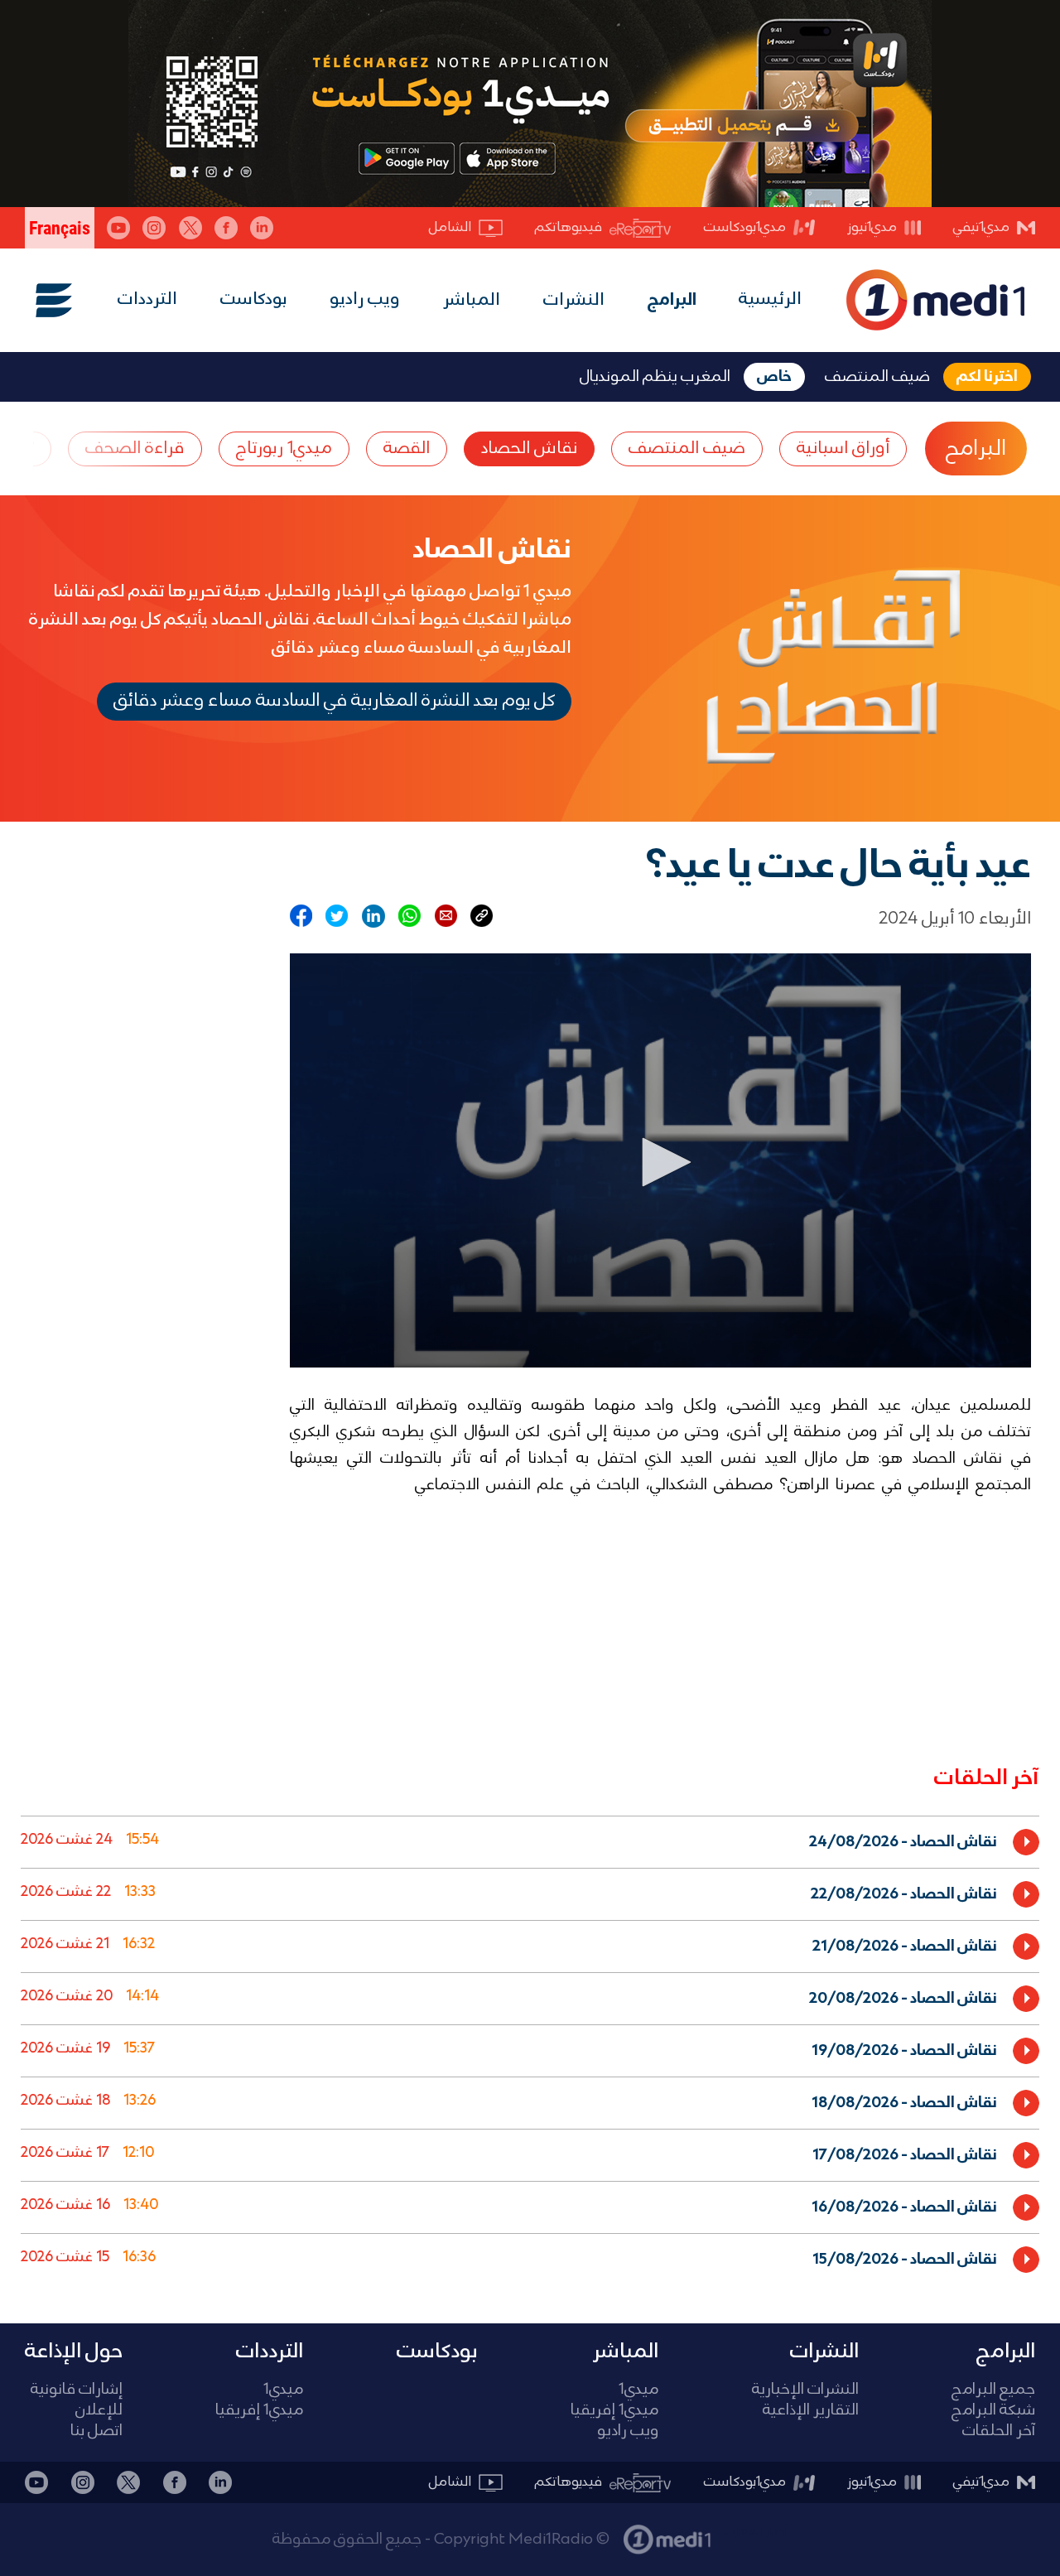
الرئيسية (770, 299)
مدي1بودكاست (745, 227)
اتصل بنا (96, 2431)
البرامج (672, 301)
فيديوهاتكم (569, 227)
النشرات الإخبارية (805, 2390)
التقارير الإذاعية (811, 2411)
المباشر (472, 301)
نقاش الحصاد (529, 449)
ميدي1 (638, 2390)
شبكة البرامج (993, 2411)
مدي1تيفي (981, 227)
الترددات (147, 299)
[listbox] (530, 2047)
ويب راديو (365, 299)
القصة (407, 449)
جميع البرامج (993, 2390)
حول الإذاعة (74, 2352)
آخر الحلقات (999, 2431)
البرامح (976, 449)
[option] (530, 1842)
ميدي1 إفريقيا (614, 2411)
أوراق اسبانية (843, 449)
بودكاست (254, 299)
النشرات (574, 301)
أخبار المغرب (756, 2531)
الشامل (450, 227)
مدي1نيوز (872, 227)
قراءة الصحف (135, 449)
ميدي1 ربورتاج (284, 449)
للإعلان (99, 2411)
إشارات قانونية (77, 2390)
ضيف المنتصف (687, 449)
